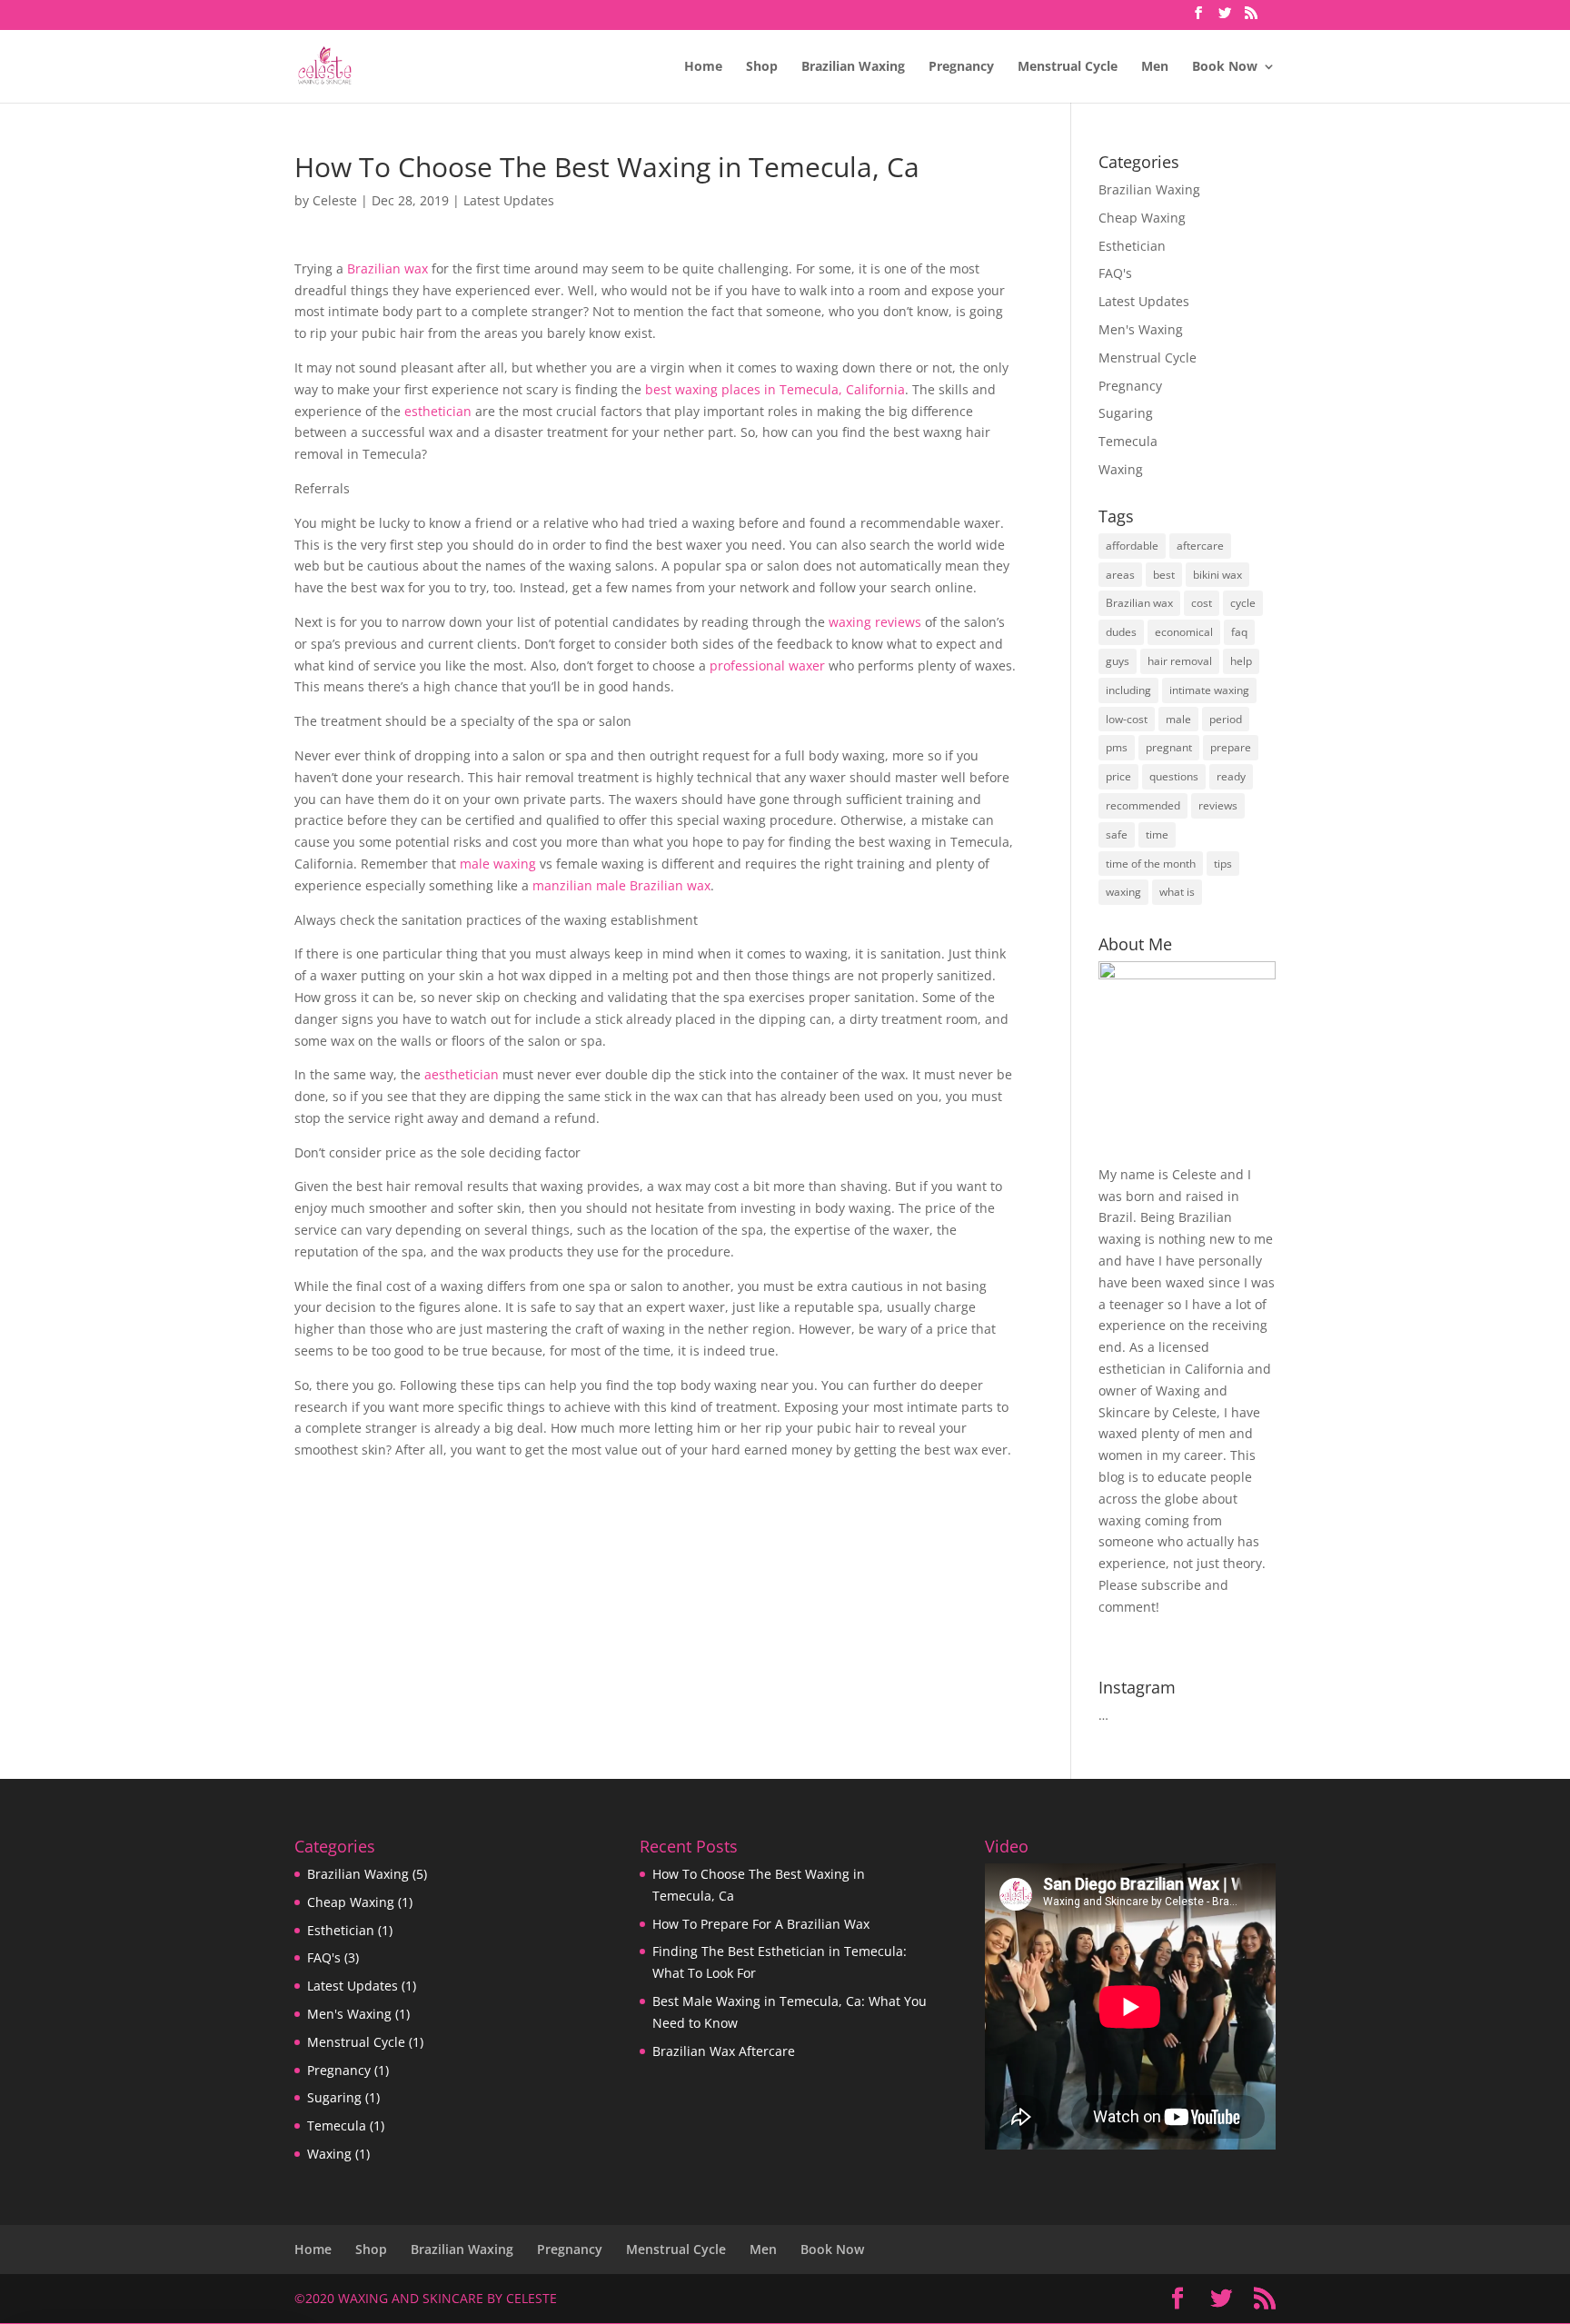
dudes (1121, 632)
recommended (1143, 805)
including (1128, 690)
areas (1120, 575)
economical (1184, 632)
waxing (1123, 892)
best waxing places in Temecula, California (775, 389)
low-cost (1127, 719)
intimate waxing (1209, 690)
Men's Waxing (1141, 329)
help (1241, 661)
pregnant (1169, 747)
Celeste (335, 200)
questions (1174, 776)
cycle (1243, 603)
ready (1231, 776)
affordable (1132, 546)
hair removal (1180, 661)
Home (703, 67)
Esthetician (1132, 246)
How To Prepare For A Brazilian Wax (761, 1924)
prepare (1231, 747)
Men (1155, 67)
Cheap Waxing (1142, 218)
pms (1117, 747)
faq (1239, 632)
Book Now (1225, 67)
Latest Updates (509, 200)
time (1157, 834)
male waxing (498, 864)
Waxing (1121, 469)
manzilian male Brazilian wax (621, 885)
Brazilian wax (388, 268)
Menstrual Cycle (1068, 67)
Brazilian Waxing (853, 67)
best (1164, 575)
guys (1118, 661)
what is (1177, 892)
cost (1202, 603)
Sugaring (1126, 413)
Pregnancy (961, 67)
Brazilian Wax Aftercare (724, 2051)
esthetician (438, 411)
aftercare (1200, 546)
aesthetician (462, 1074)
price (1118, 776)
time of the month (1151, 864)
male (1178, 719)
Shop (762, 67)
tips (1223, 864)
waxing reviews (875, 622)
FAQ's (1115, 273)
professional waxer (767, 665)
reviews (1218, 805)
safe (1117, 834)
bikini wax (1217, 575)
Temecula (1128, 441)
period (1226, 719)
